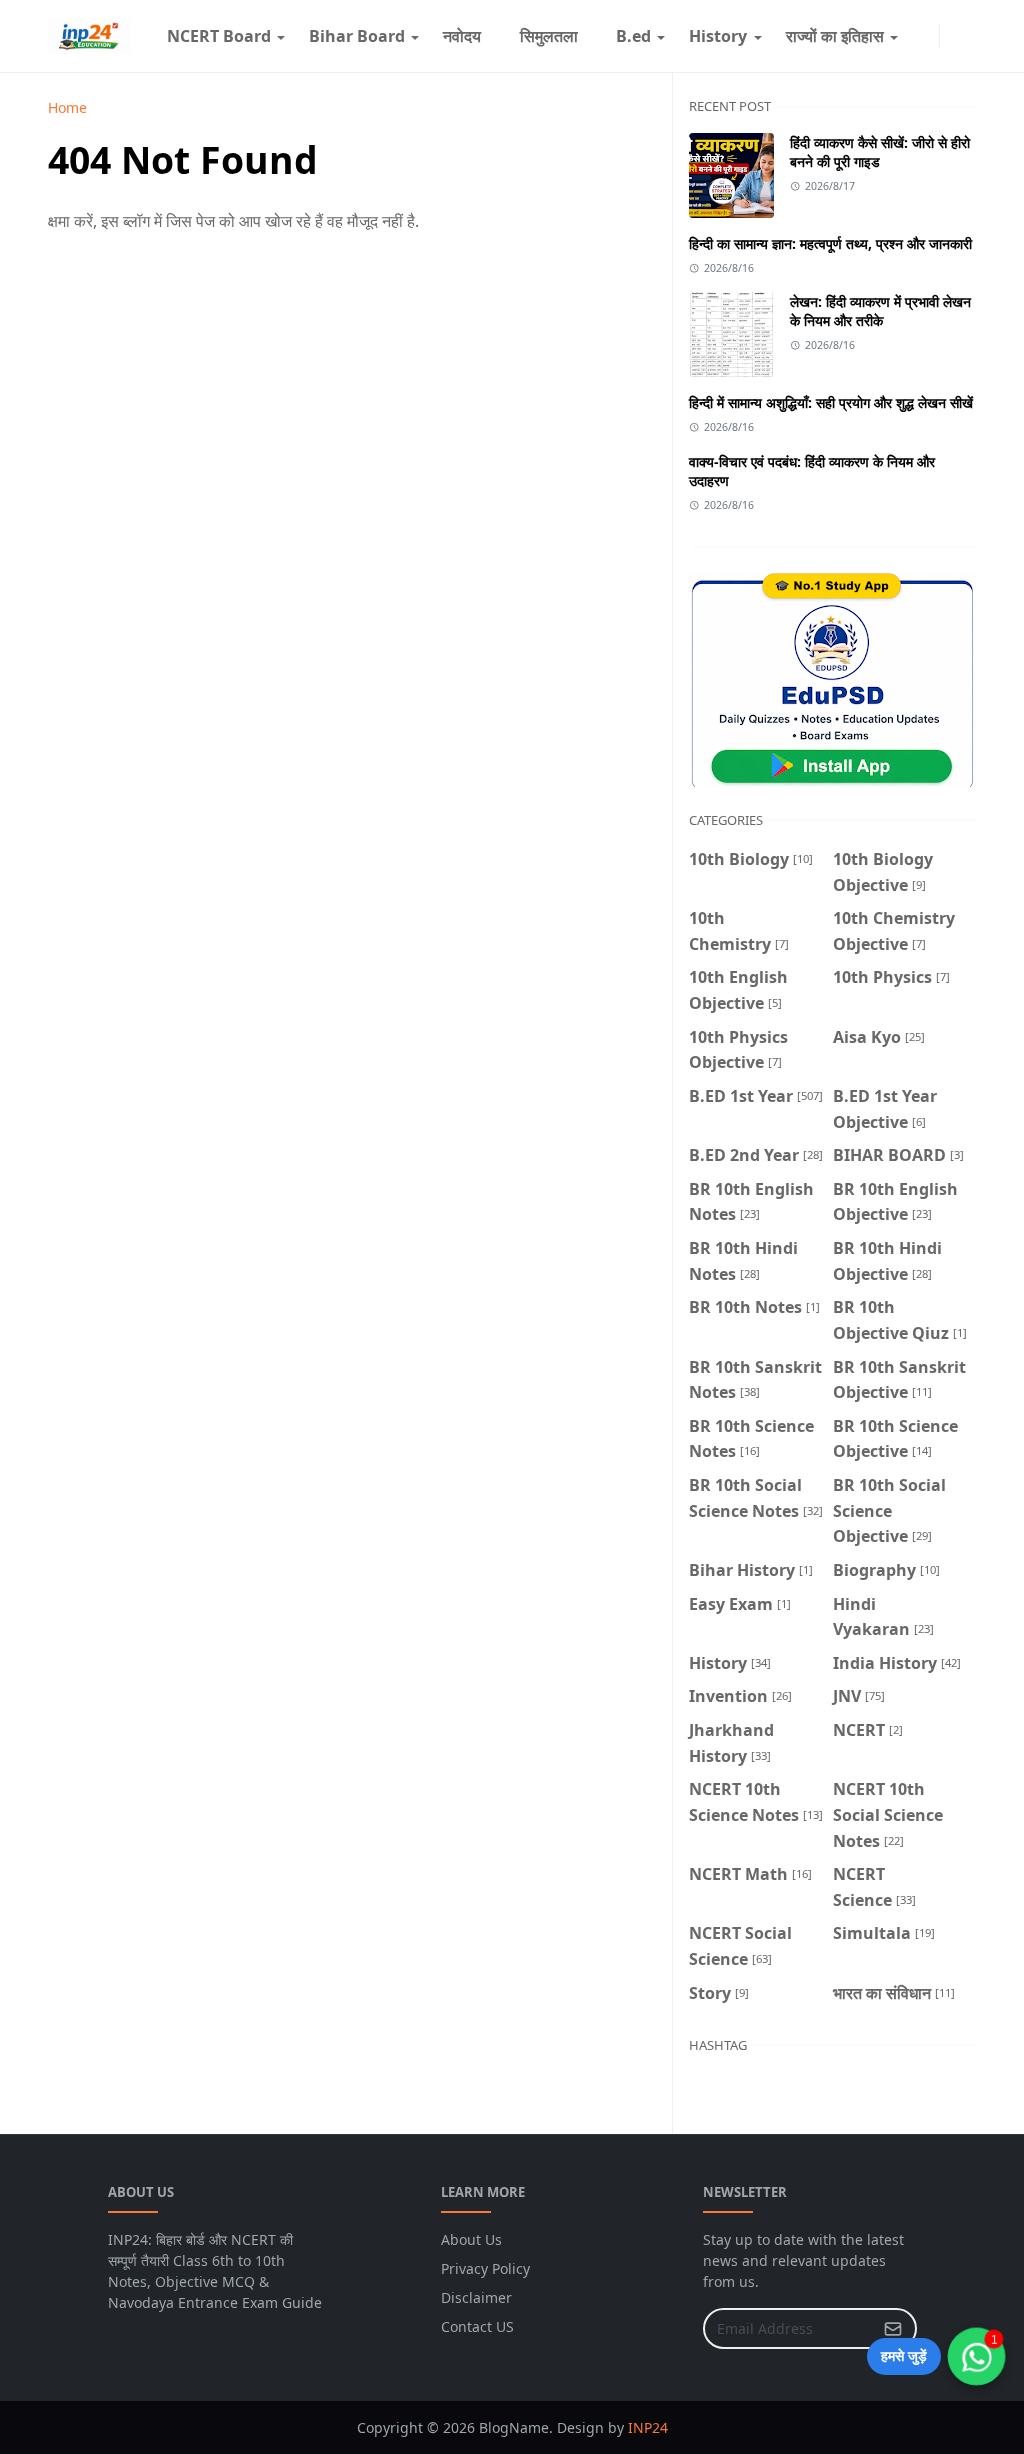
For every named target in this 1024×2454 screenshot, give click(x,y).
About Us (471, 2239)
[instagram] (927, 36)
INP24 (648, 2427)
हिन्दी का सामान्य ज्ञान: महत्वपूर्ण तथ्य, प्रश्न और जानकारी (830, 243)
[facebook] (911, 36)
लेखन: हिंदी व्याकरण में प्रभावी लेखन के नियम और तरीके (880, 311)
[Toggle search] (968, 36)
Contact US (477, 2326)
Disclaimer (476, 2297)
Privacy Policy (485, 2268)
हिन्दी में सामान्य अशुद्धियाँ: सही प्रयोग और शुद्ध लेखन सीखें (831, 402)
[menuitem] (218, 36)
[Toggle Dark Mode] (952, 35)
